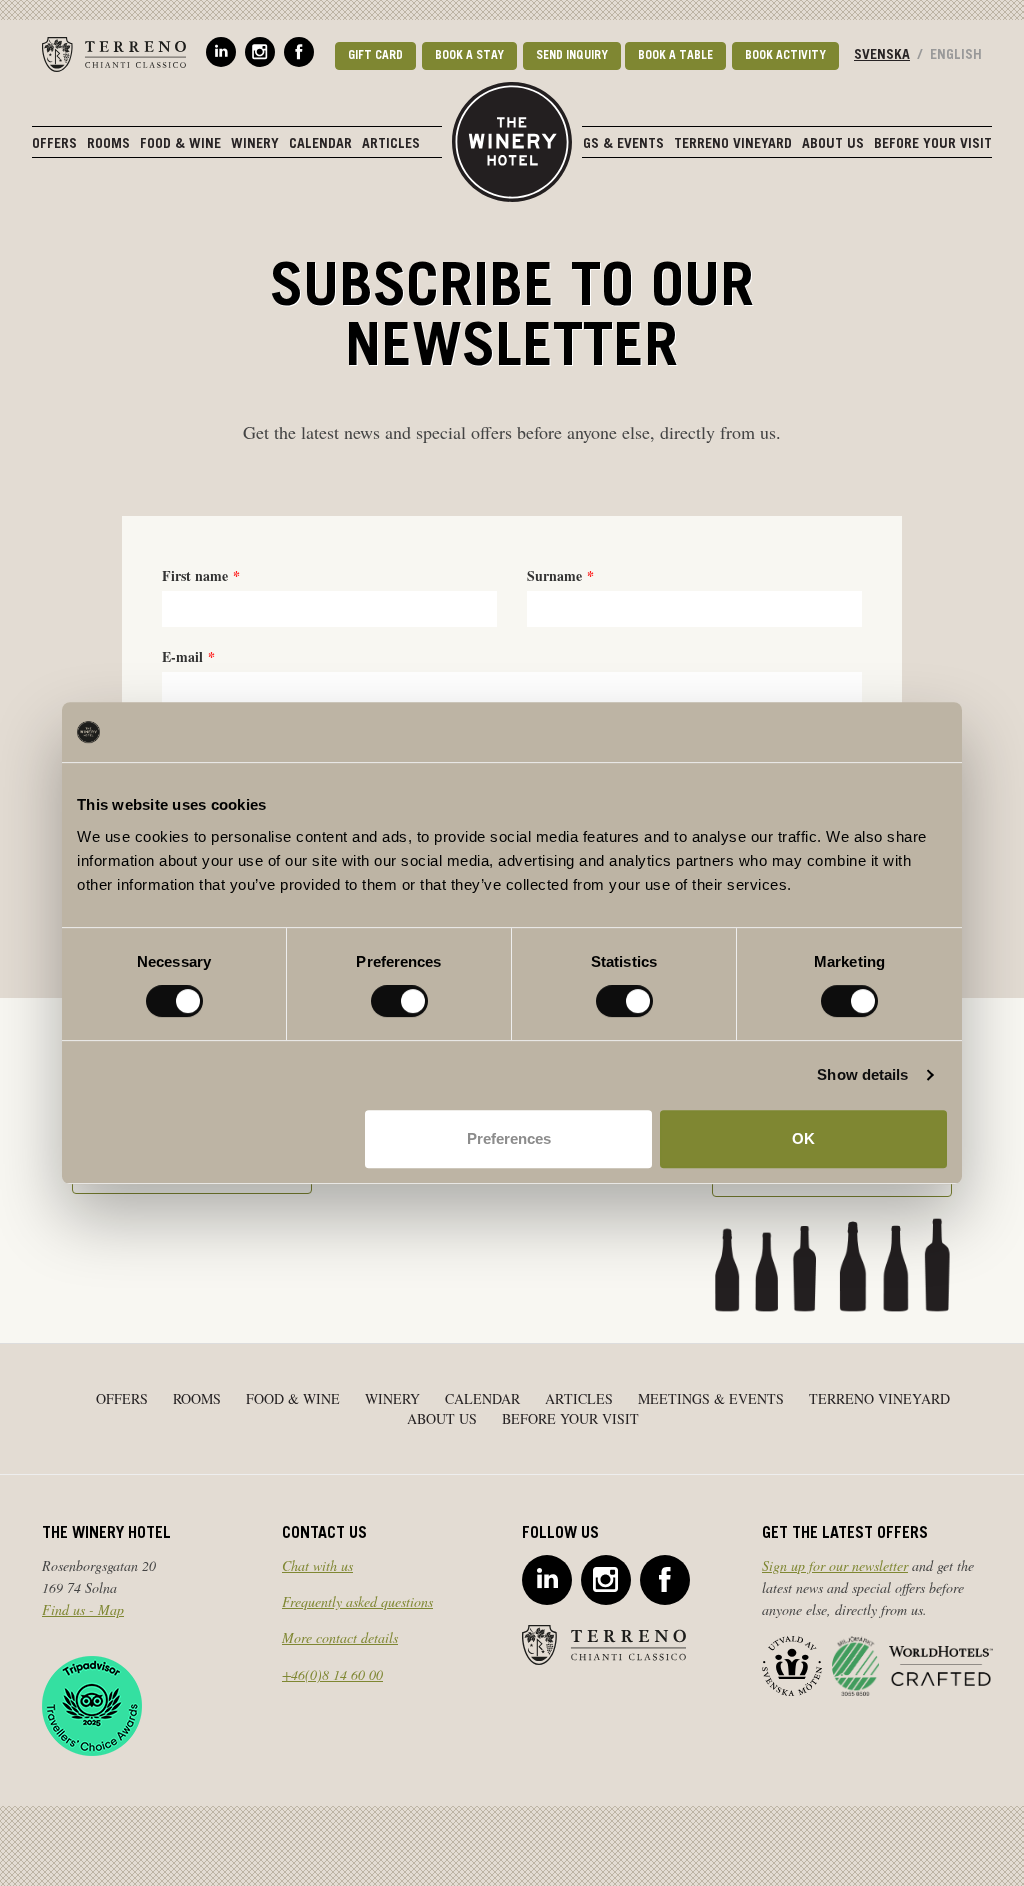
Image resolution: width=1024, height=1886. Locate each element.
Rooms (108, 145)
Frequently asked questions (357, 1601)
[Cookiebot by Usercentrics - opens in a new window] (859, 732)
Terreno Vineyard (733, 145)
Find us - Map (83, 1609)
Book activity (785, 56)
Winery (255, 145)
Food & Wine (180, 145)
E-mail (182, 657)
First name (195, 576)
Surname (554, 576)
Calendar (320, 145)
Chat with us (317, 1565)
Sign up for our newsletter (835, 1565)
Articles (391, 145)
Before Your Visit (933, 145)
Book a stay (469, 56)
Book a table (675, 56)
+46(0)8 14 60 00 (332, 1674)
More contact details (340, 1637)
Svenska (882, 56)
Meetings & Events (600, 145)
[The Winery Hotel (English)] (512, 134)
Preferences (509, 1138)
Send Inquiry (572, 56)
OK (803, 1138)
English (956, 56)
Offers (54, 145)
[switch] (399, 1001)
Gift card (375, 56)
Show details (862, 1074)
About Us (833, 145)
